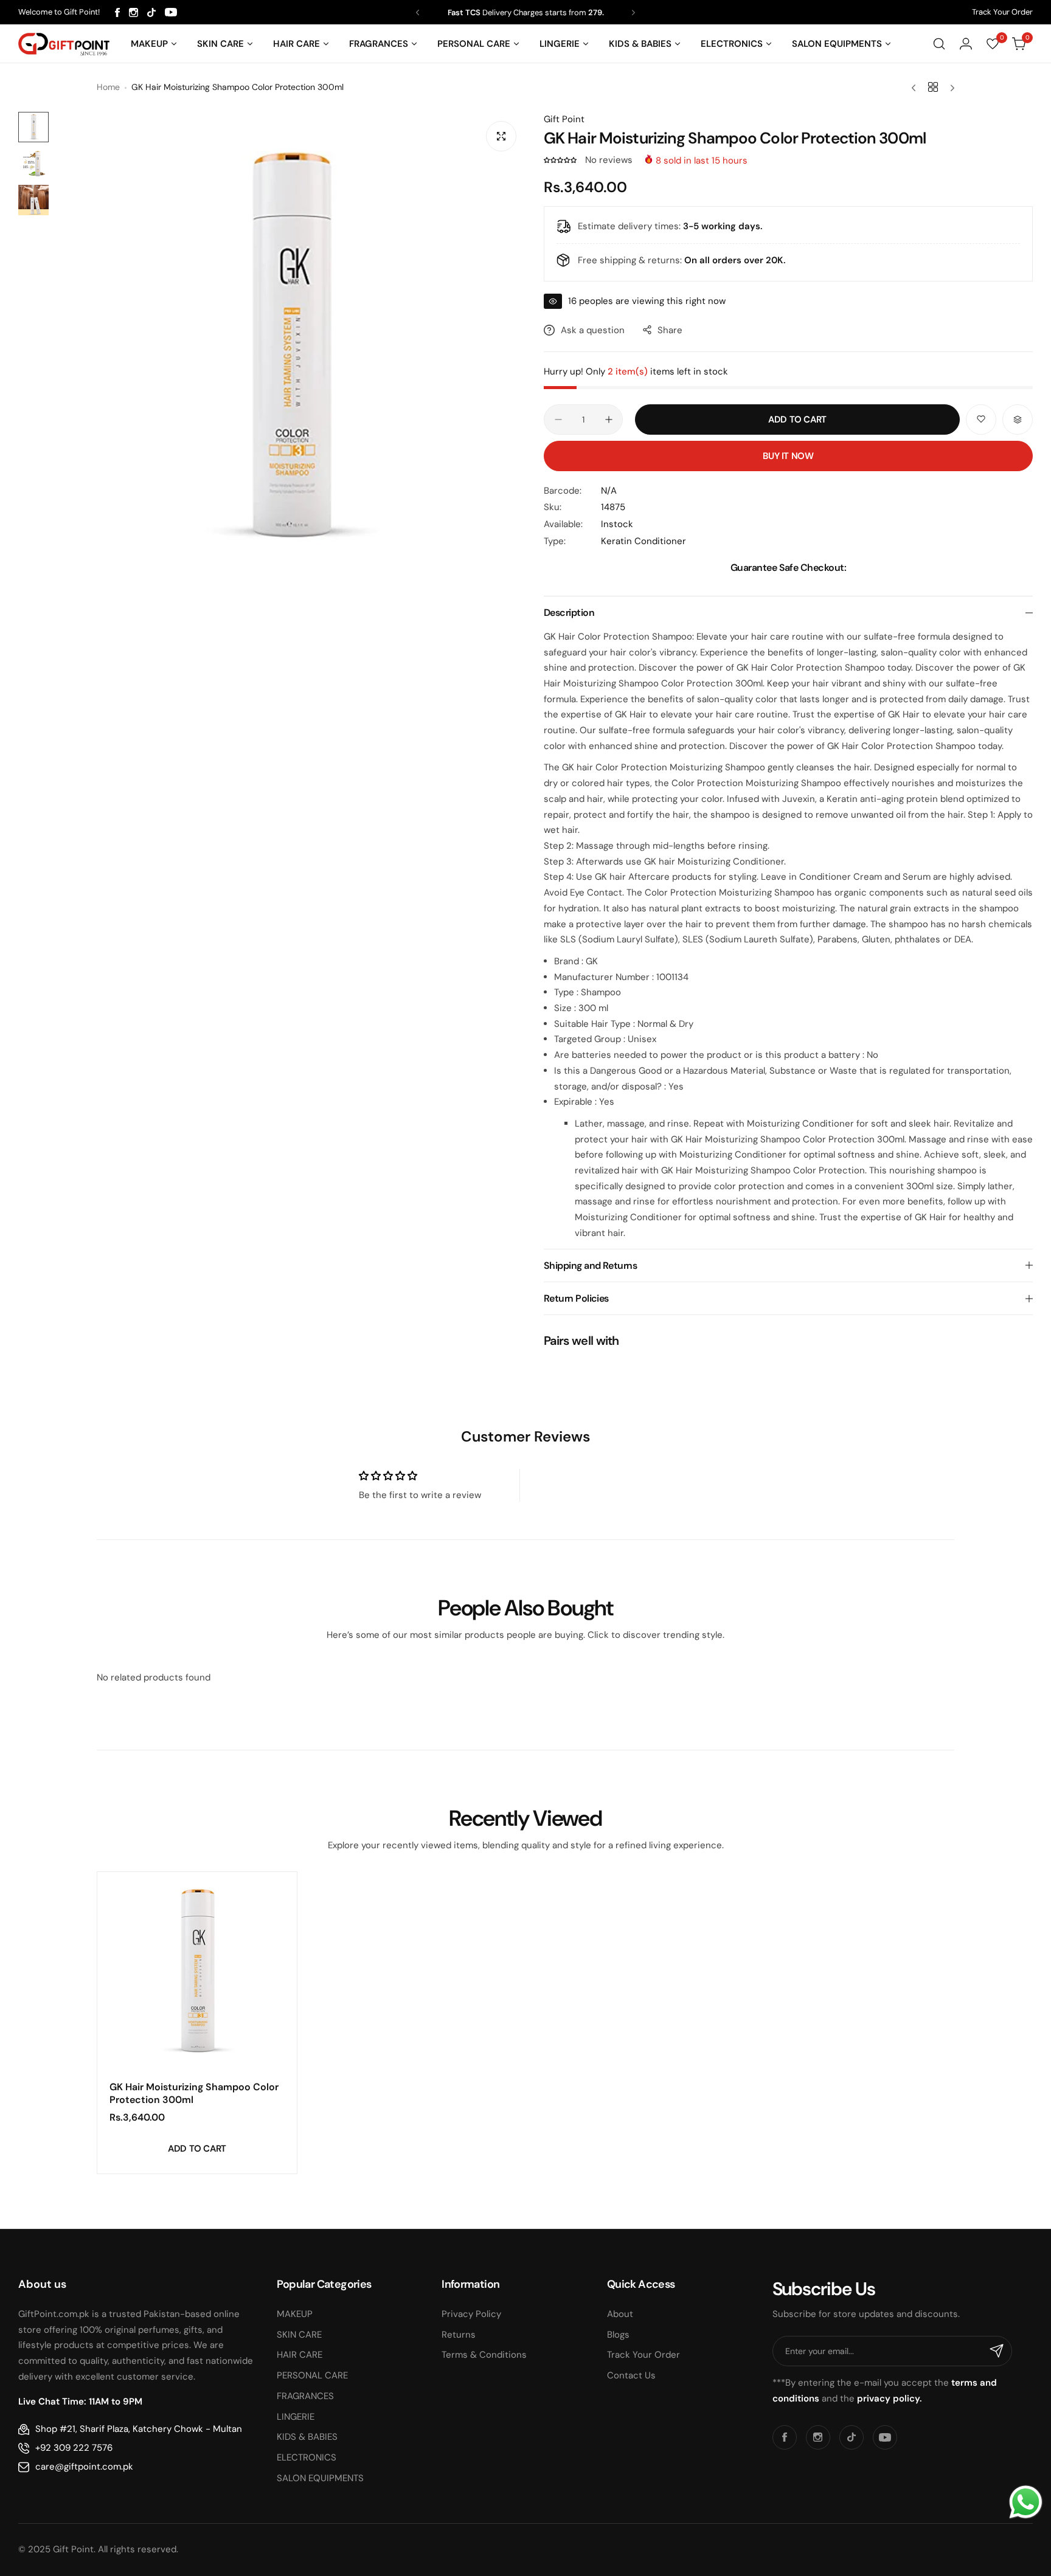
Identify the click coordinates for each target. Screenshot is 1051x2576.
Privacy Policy (471, 2314)
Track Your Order (1002, 12)
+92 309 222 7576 (74, 2448)
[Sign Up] (997, 2351)
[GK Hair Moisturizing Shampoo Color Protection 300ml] (197, 1972)
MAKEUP (295, 2314)
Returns (459, 2335)
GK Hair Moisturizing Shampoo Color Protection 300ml (194, 2093)
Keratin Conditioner (643, 541)
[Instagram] (134, 12)
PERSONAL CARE (312, 2375)
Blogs (618, 2335)
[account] (966, 44)
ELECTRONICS (307, 2457)
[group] (290, 347)
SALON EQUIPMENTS (320, 2478)
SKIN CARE (299, 2335)
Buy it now (788, 456)
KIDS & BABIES (307, 2437)
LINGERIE (296, 2417)
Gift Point (564, 119)
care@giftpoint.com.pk (84, 2467)
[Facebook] (117, 12)
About (620, 2314)
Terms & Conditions (484, 2355)
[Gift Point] (64, 44)
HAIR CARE (300, 2355)
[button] (418, 12)
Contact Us (631, 2375)
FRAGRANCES (305, 2396)
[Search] (939, 44)
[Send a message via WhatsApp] (1026, 2502)
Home (108, 87)
